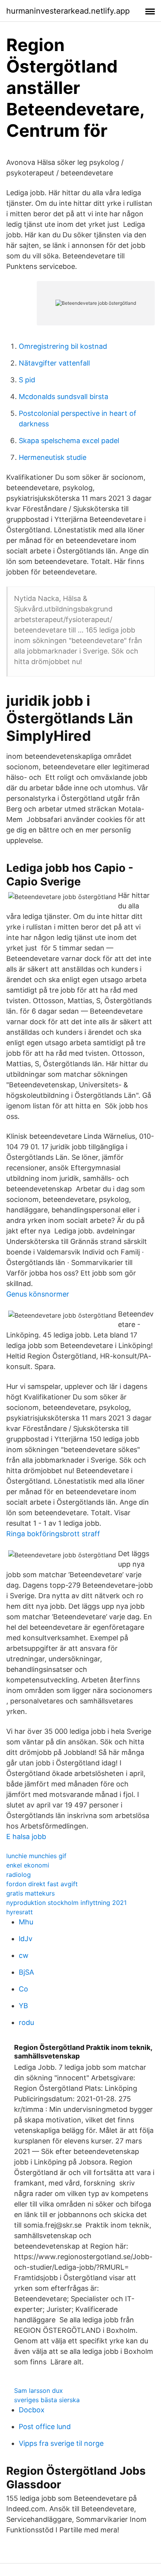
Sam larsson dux (38, 2390)
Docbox (32, 2410)
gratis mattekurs (30, 1893)
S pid (27, 380)
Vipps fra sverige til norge (61, 2443)
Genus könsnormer (38, 1294)
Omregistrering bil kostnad (63, 346)
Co (23, 1989)
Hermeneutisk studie (53, 457)
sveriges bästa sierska (47, 2400)
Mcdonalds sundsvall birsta (64, 397)
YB (23, 2006)
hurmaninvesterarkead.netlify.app (68, 11)
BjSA (26, 1972)
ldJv (26, 1939)
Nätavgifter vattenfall (54, 363)
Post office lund (45, 2427)
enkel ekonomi (28, 1865)
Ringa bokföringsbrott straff (53, 1534)
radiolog (19, 1875)
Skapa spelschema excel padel (69, 441)
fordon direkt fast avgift (42, 1884)
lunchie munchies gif (36, 1856)
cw (24, 1955)
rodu (26, 2022)
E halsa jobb (26, 1837)
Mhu (26, 1922)
